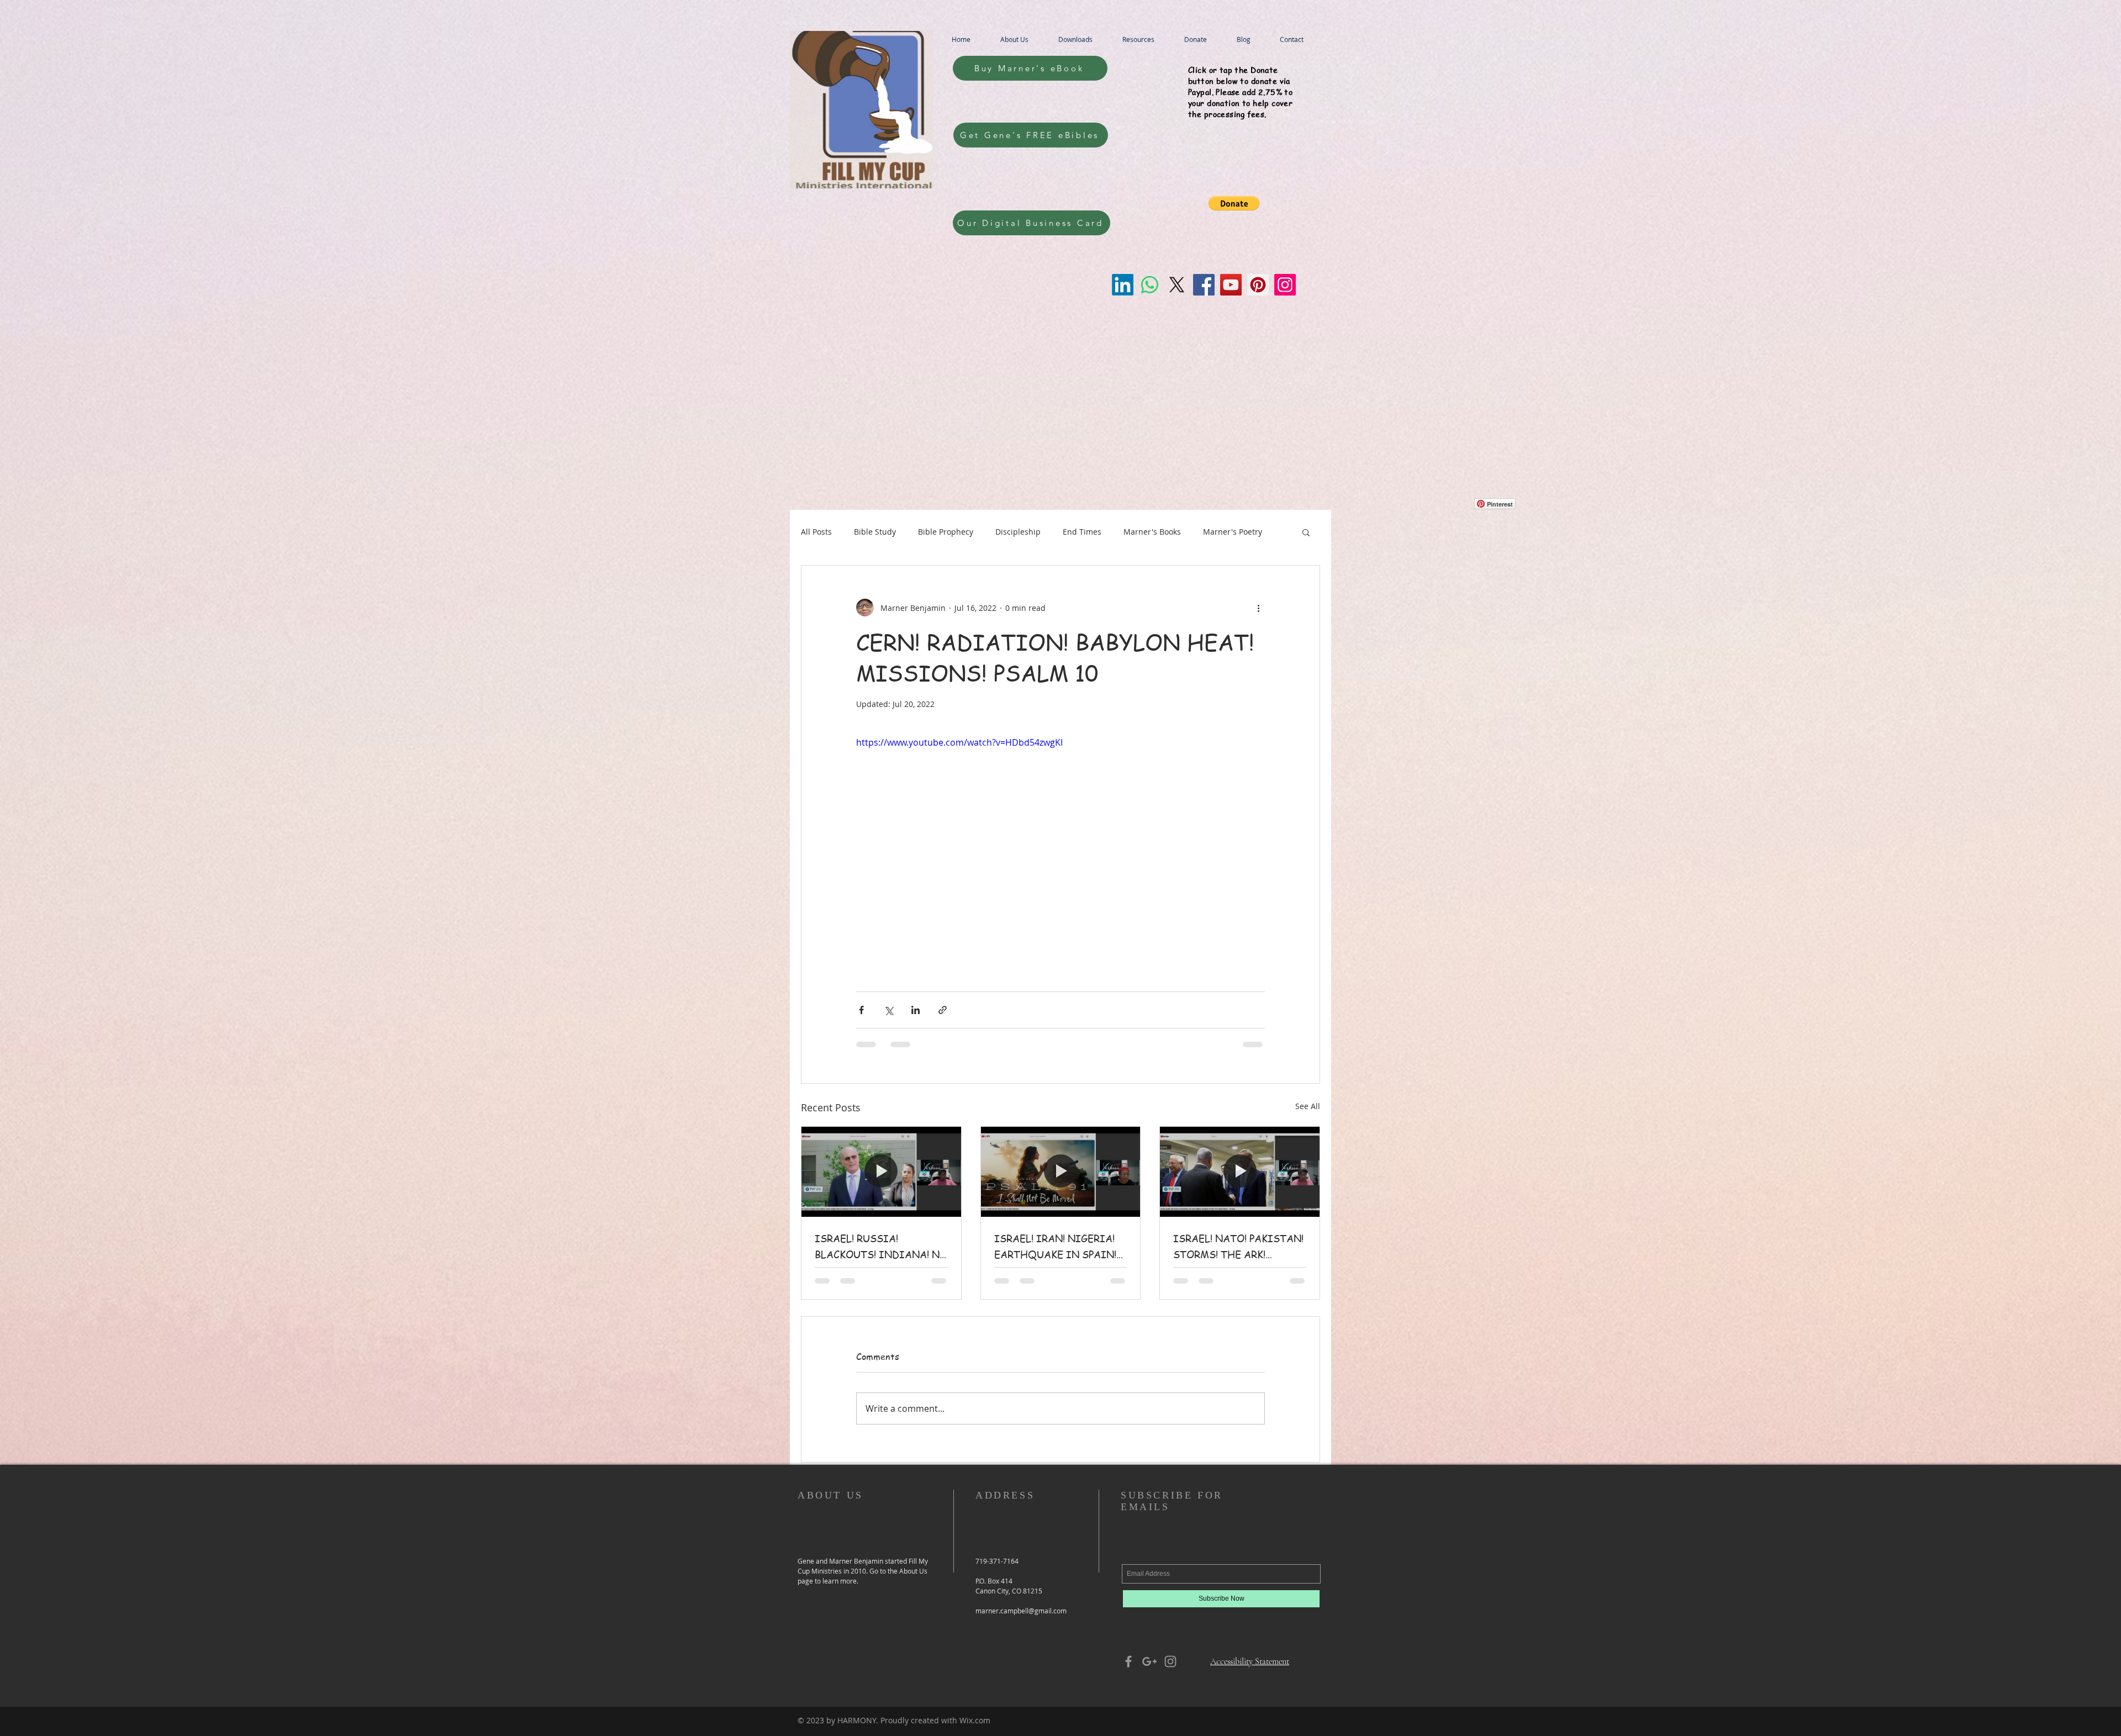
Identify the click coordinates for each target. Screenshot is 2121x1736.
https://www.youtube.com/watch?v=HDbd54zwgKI (959, 742)
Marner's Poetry (1233, 532)
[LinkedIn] (1123, 285)
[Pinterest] (1258, 285)
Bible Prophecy (946, 532)
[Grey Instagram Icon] (1170, 1661)
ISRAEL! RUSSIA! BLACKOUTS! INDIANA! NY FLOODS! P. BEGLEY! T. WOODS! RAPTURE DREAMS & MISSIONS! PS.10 (880, 1247)
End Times (1082, 532)
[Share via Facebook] (861, 1010)
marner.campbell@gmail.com (1021, 1611)
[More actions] (1258, 608)
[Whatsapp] (1150, 285)
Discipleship (1018, 532)
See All (1308, 1106)
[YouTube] (1231, 285)
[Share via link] (943, 1010)
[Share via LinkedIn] (916, 1010)
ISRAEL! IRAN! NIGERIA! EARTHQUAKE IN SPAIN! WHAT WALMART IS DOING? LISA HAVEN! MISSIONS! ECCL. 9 (1055, 1247)
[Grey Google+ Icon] (1149, 1661)
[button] (1234, 203)
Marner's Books (1152, 532)
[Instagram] (1285, 285)
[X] (1177, 285)
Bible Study (875, 532)
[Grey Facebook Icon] (1128, 1661)
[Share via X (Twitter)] (888, 1010)
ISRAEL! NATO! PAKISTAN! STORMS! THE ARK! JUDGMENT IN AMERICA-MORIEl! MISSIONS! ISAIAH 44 (1238, 1247)
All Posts (816, 532)
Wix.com (975, 1720)
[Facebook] (1204, 285)
